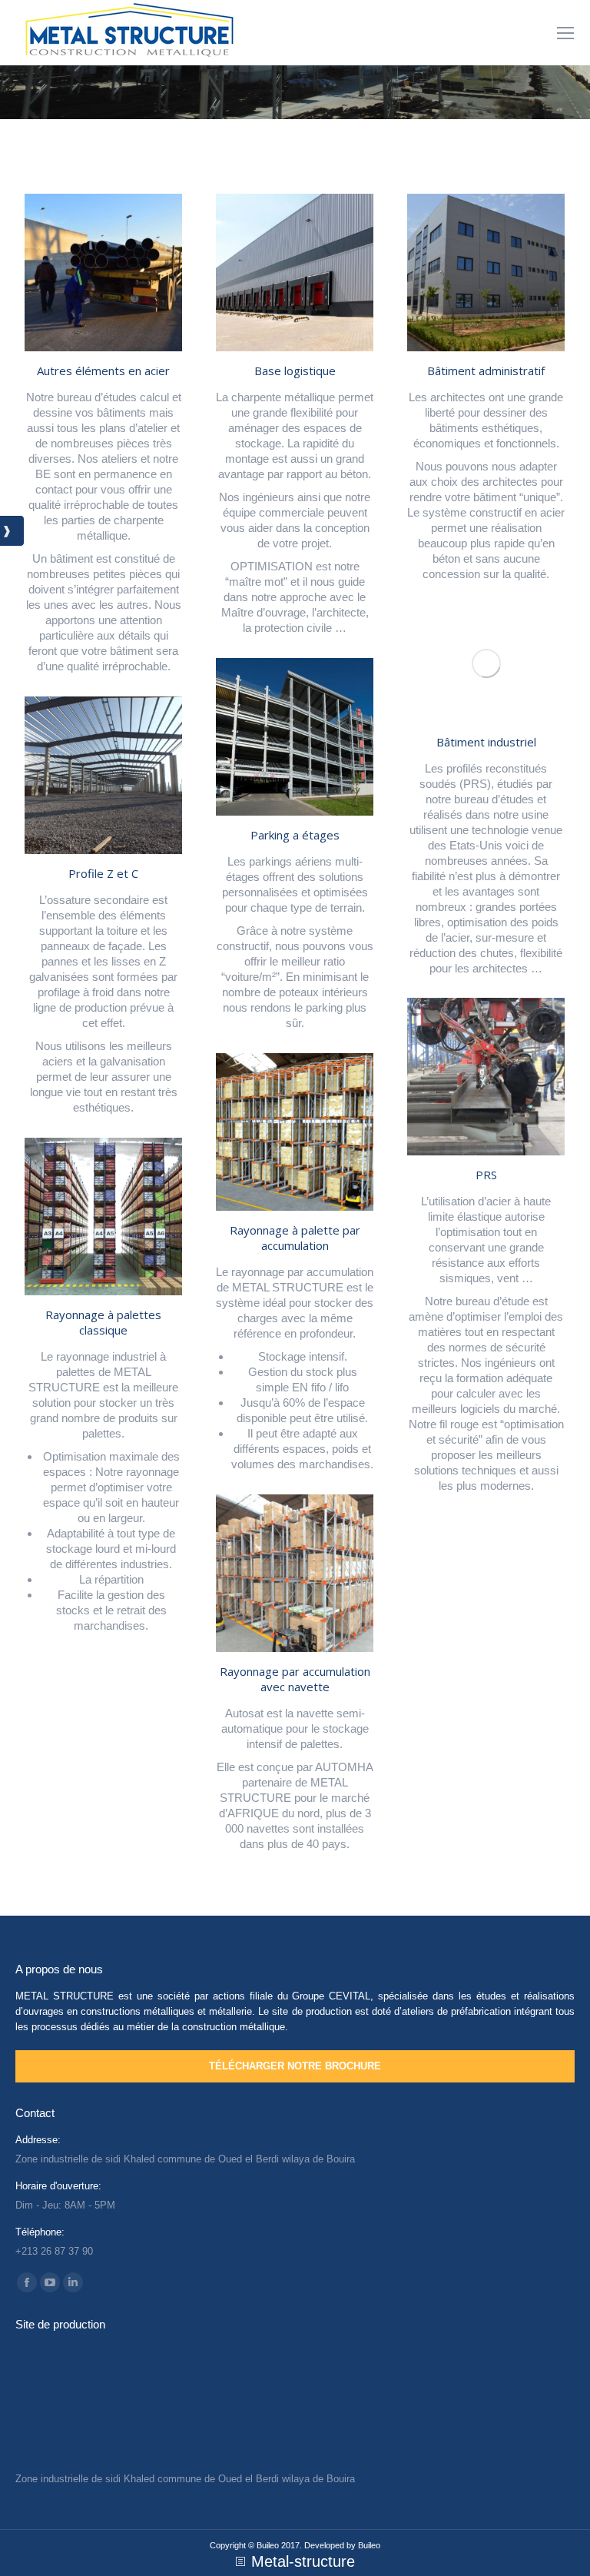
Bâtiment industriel (486, 742)
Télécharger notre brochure (295, 2066)
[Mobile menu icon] (565, 33)
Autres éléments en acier (103, 371)
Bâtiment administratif (486, 371)
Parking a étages (295, 835)
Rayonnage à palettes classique (103, 1322)
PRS (486, 1175)
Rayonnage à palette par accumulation (295, 1238)
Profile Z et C (103, 873)
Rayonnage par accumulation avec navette (295, 1679)
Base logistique (295, 371)
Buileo (369, 2545)
